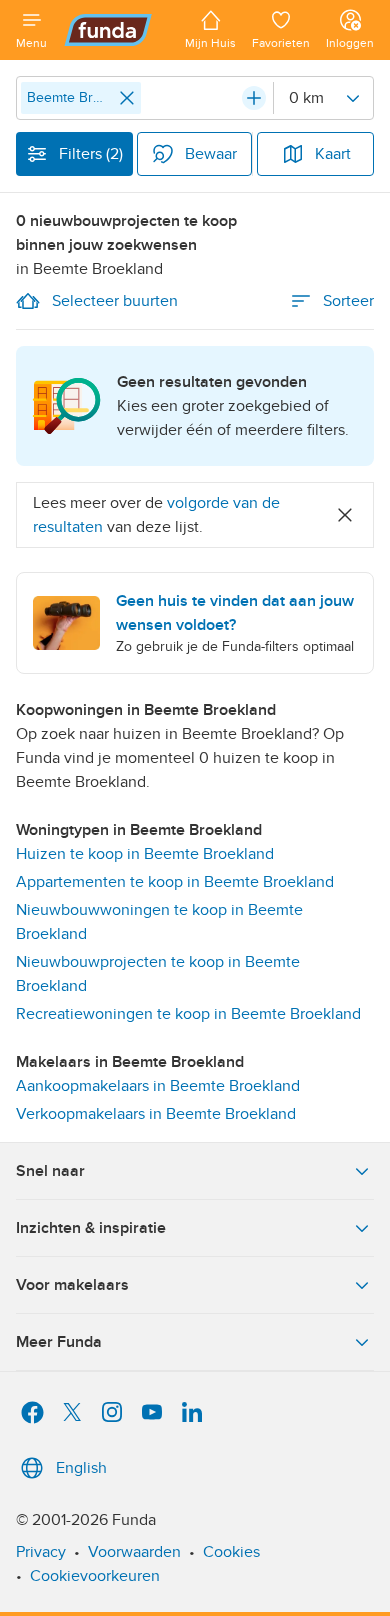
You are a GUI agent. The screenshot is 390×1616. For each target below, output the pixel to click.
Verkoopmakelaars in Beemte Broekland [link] (156, 1114)
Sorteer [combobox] (348, 301)
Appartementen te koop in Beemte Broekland (175, 882)
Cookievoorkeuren (95, 1576)
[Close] (127, 98)
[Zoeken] (254, 98)
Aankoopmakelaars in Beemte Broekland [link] (158, 1086)
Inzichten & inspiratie (91, 1228)
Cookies (231, 1552)
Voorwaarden (134, 1552)
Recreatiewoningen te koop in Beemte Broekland (188, 1014)
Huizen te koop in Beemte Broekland (145, 854)
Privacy (41, 1552)
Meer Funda (59, 1342)
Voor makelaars (72, 1285)
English (81, 1468)
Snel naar (50, 1171)
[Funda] (116, 30)
